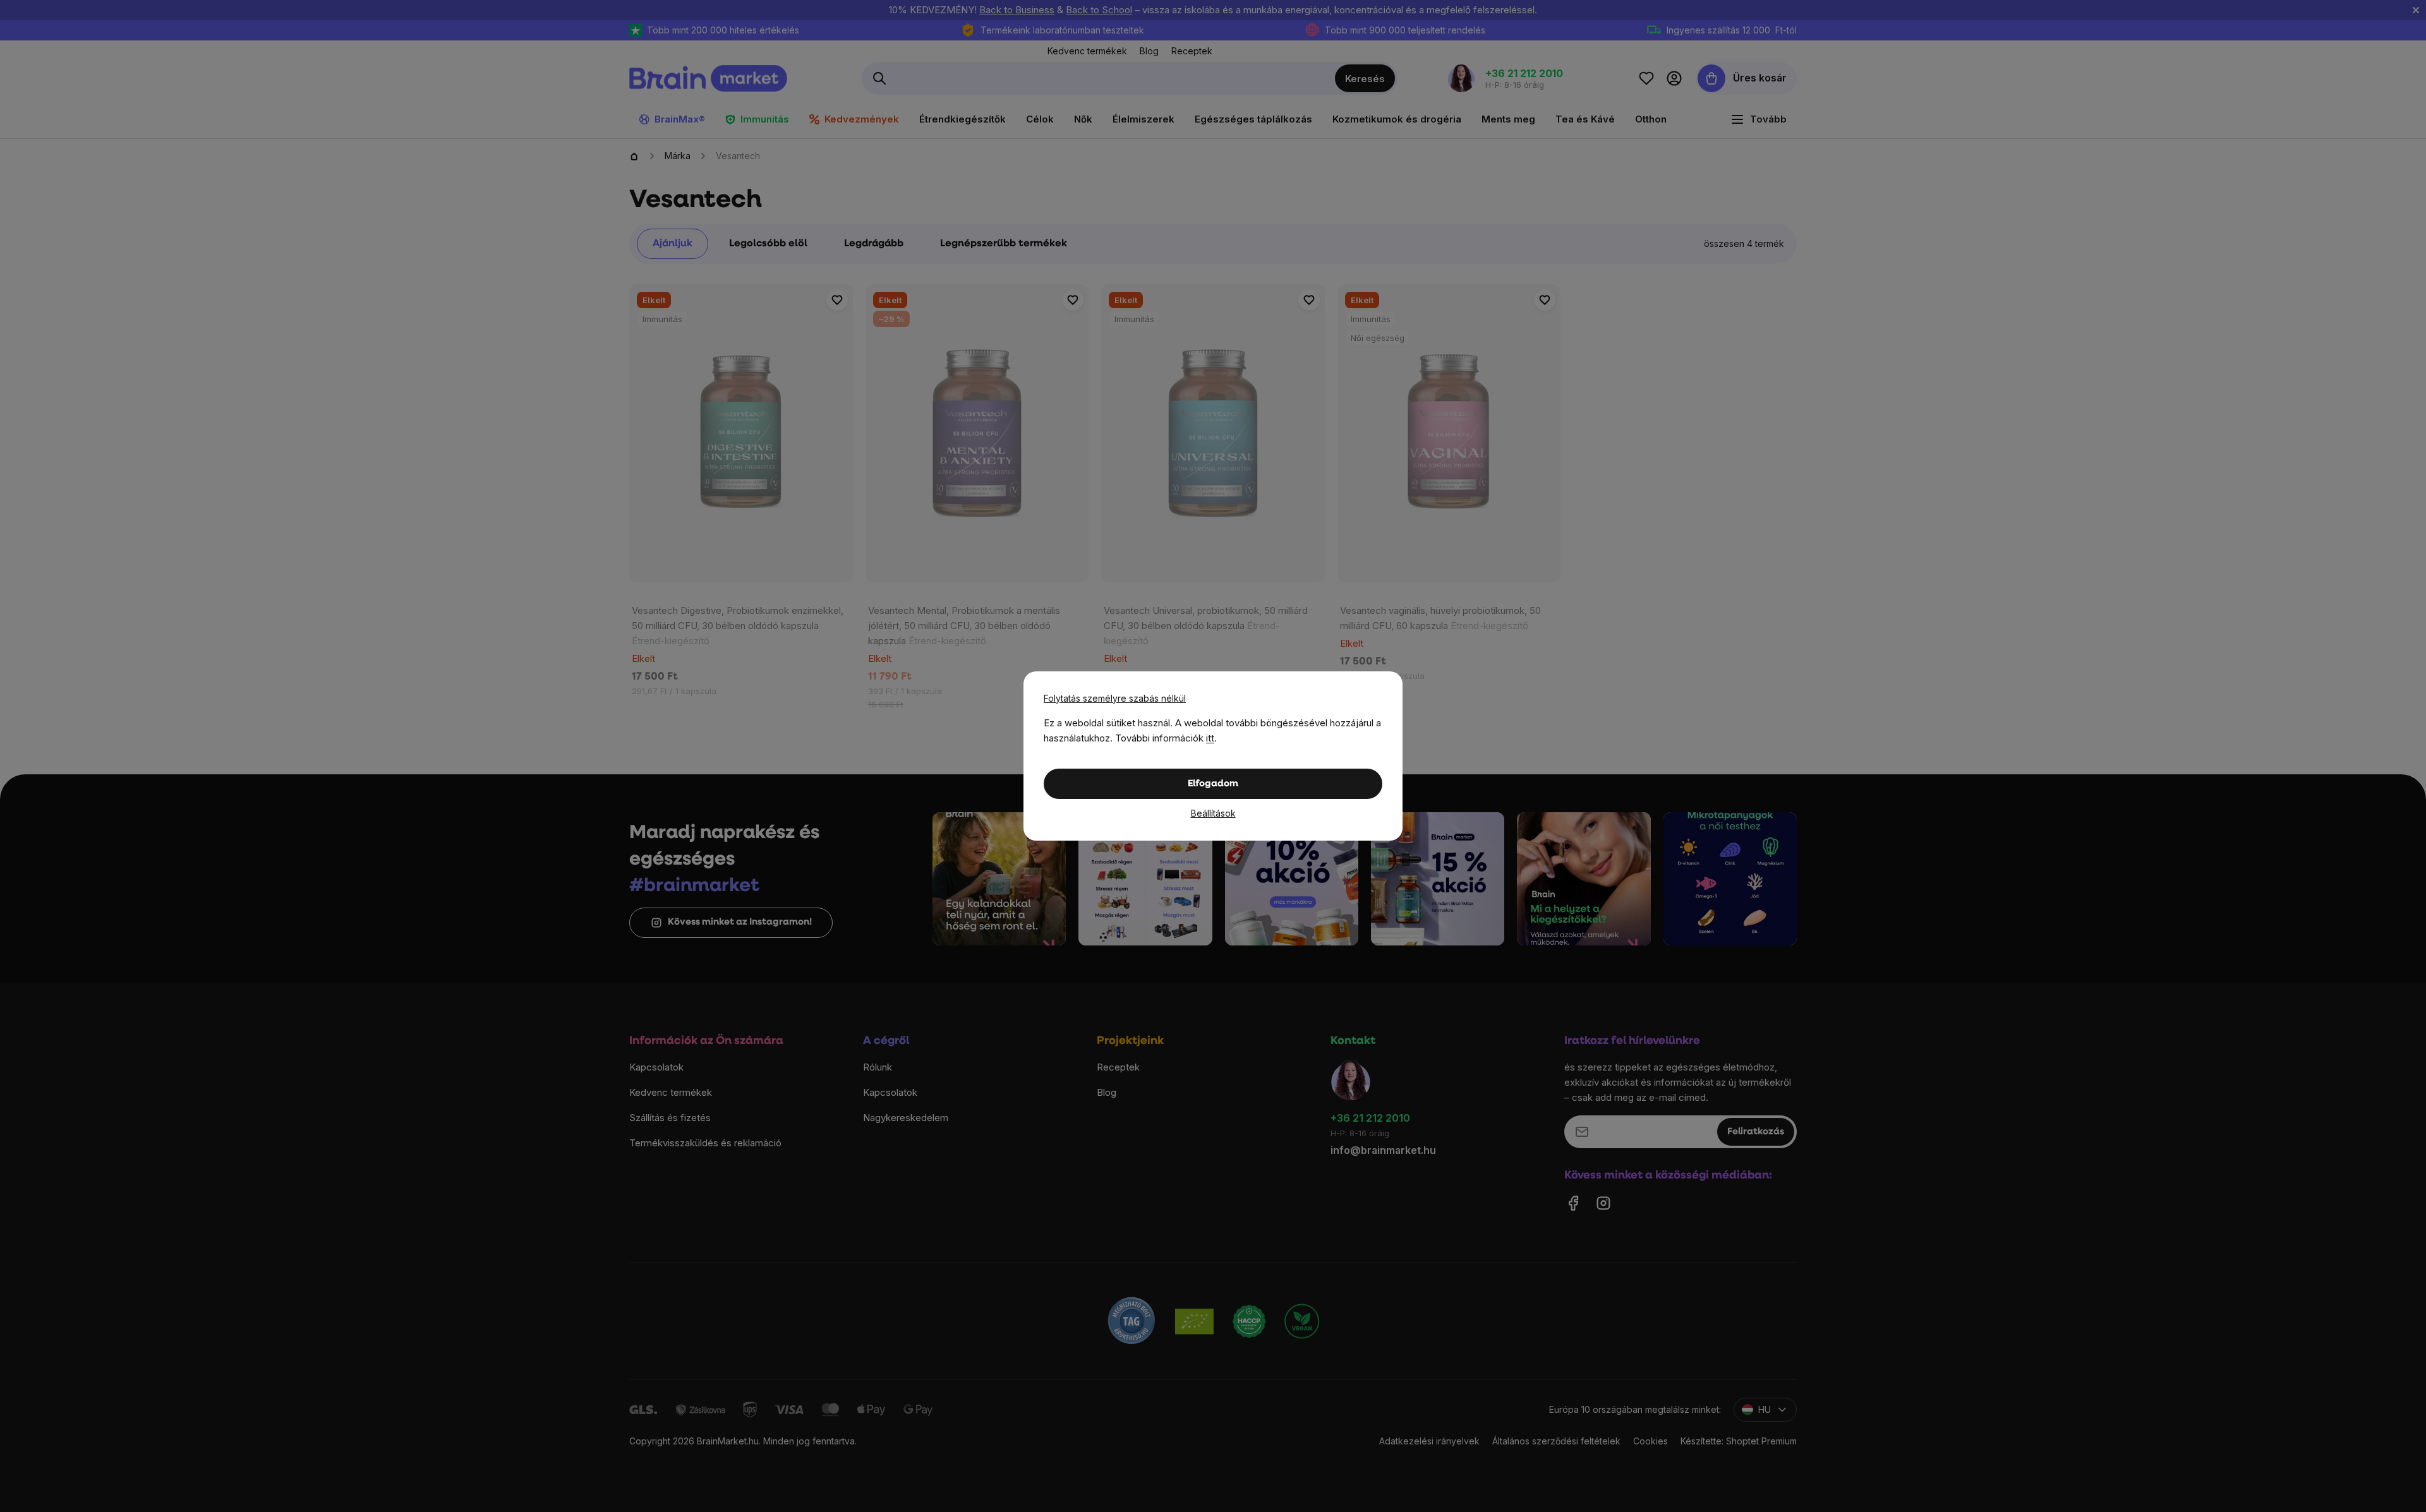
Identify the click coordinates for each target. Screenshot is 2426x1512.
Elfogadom (1213, 784)
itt (1210, 738)
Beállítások (1213, 813)
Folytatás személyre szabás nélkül (1115, 698)
